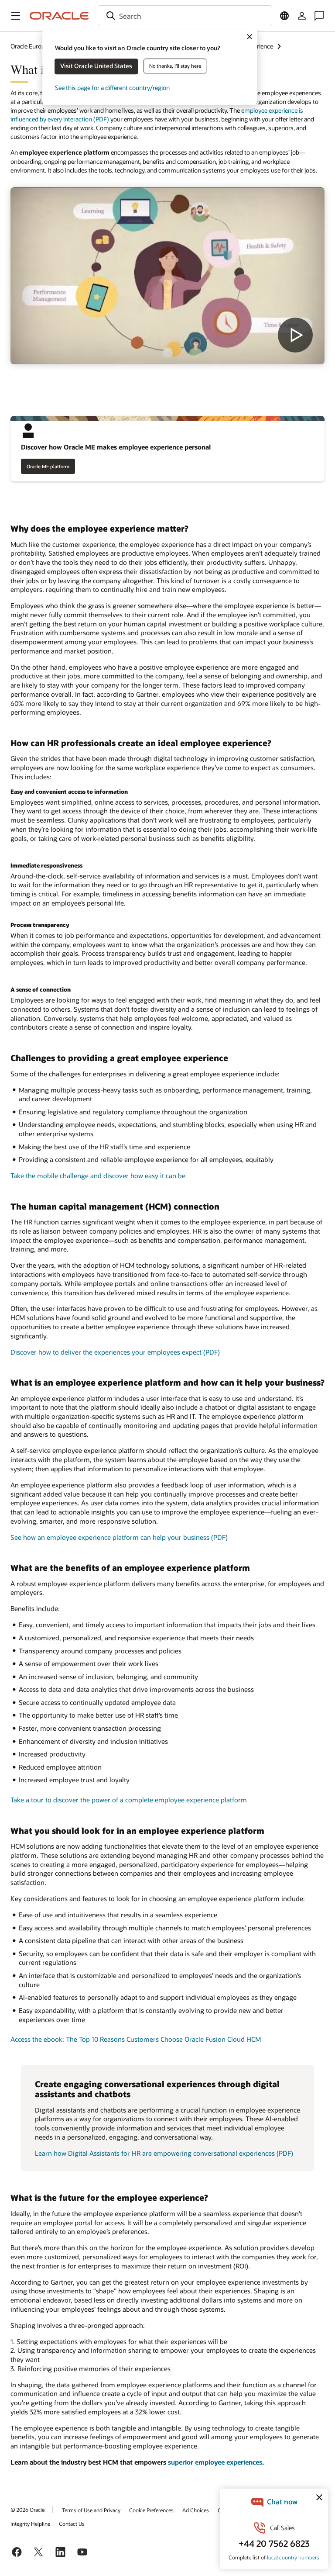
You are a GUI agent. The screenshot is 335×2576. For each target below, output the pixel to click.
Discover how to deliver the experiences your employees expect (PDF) (115, 1352)
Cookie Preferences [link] (151, 2510)
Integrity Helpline (30, 2524)
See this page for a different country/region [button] (112, 88)
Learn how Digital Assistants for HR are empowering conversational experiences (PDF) (164, 2153)
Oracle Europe (29, 46)
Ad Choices (196, 2510)
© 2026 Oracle (27, 2510)
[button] (16, 16)
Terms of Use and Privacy (91, 2510)
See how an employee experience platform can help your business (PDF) (119, 1537)
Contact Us (72, 2524)
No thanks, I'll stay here (175, 66)
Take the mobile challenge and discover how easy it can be (98, 1176)
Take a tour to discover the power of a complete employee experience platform (129, 1800)
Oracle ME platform (48, 466)
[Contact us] (319, 16)
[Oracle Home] (59, 16)
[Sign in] (302, 16)
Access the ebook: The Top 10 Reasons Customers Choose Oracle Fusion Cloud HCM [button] (136, 2039)
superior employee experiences (215, 2462)
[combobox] (185, 16)
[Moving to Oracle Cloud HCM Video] (167, 276)
